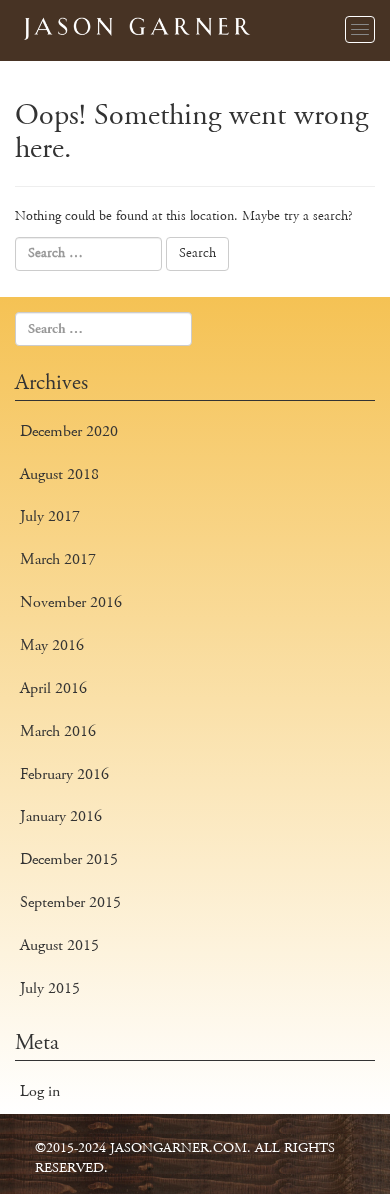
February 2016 (64, 774)
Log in (40, 1091)
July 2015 (50, 988)
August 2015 (59, 945)
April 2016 (53, 688)
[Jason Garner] (135, 24)
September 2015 (70, 902)
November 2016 (71, 602)
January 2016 (61, 816)
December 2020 (69, 431)
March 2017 (58, 559)
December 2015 (69, 859)
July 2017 (50, 516)
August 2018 (59, 474)
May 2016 (52, 645)
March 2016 (58, 731)
